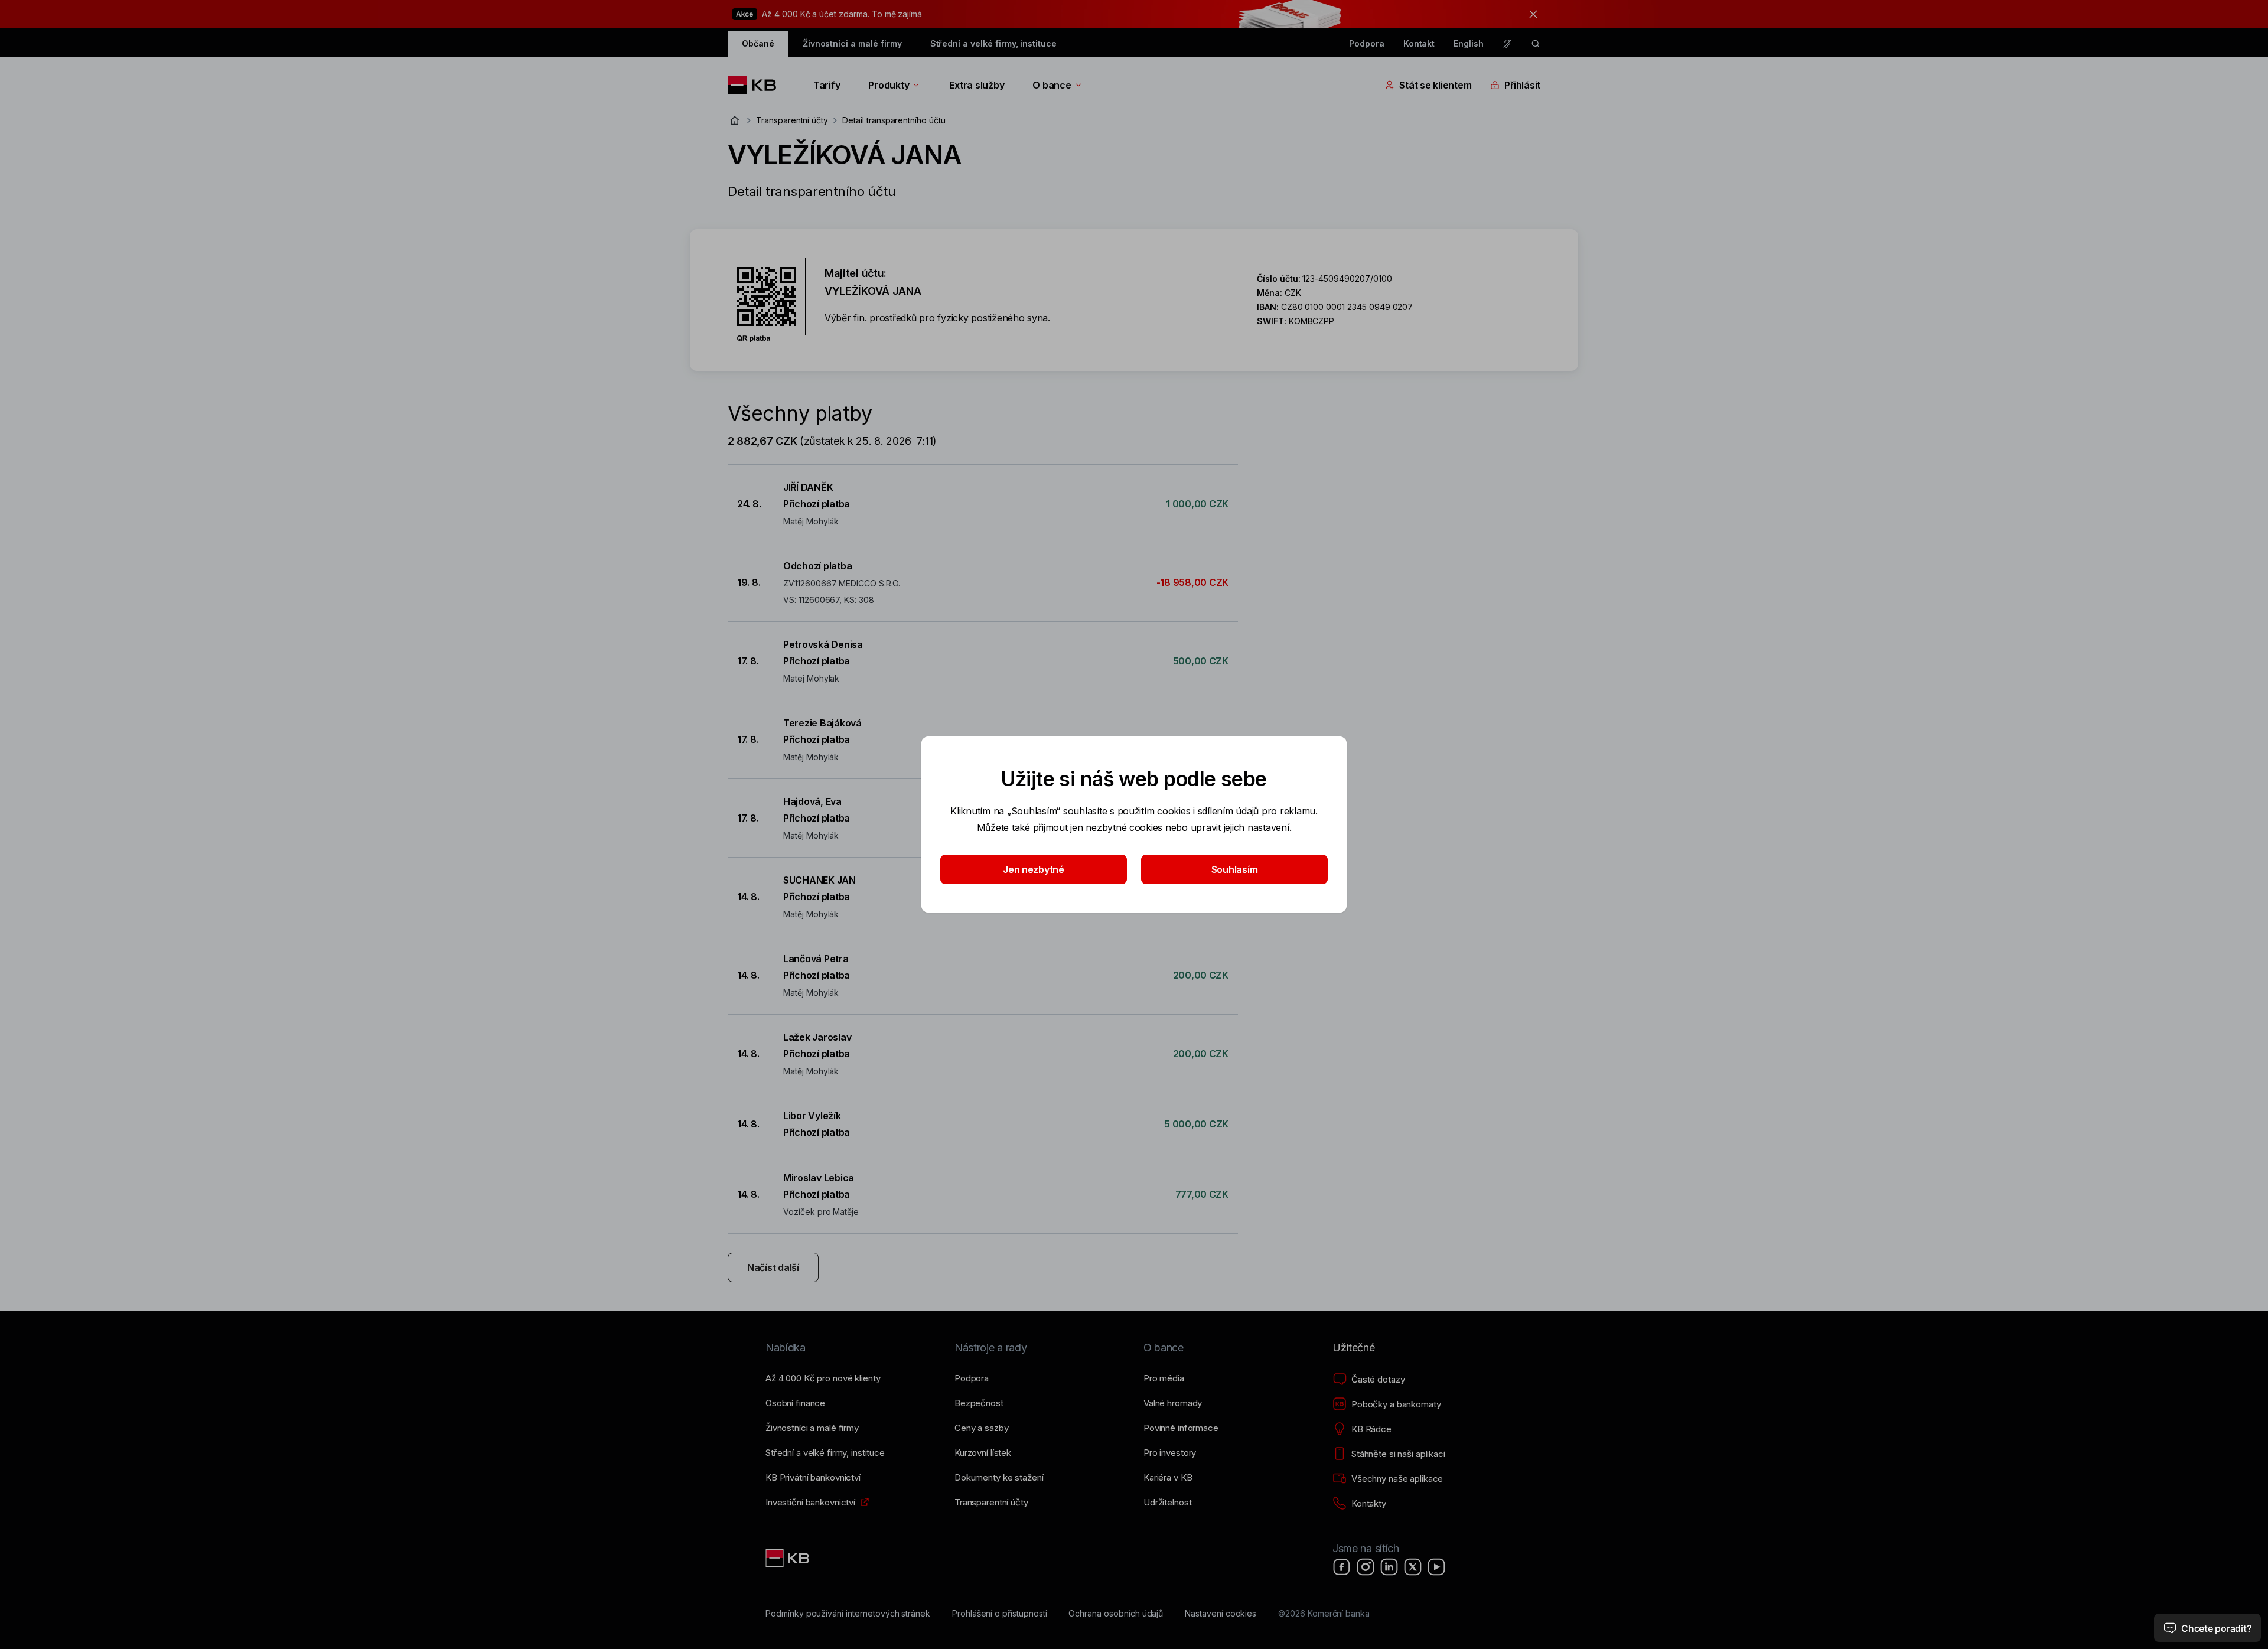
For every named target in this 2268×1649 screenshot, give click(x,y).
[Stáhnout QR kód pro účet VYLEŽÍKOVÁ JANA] (767, 300)
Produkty (889, 85)
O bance (1052, 85)
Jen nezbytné (1034, 869)
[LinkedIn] (1389, 1567)
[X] (1413, 1567)
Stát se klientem (1435, 85)
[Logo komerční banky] (756, 85)
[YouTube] (1436, 1567)
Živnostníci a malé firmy (852, 43)
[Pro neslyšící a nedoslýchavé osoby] (1507, 44)
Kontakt (1419, 43)
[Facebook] (1342, 1567)
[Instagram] (1366, 1567)
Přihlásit (1522, 85)
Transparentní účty (792, 120)
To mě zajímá (897, 14)
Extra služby (977, 85)
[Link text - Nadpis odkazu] (788, 1558)
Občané (758, 43)
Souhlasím (1235, 869)
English (1469, 43)
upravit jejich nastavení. (1241, 827)
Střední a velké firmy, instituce (993, 43)
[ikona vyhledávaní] (1536, 44)
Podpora (1367, 43)
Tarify (827, 85)
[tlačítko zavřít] (1530, 14)
